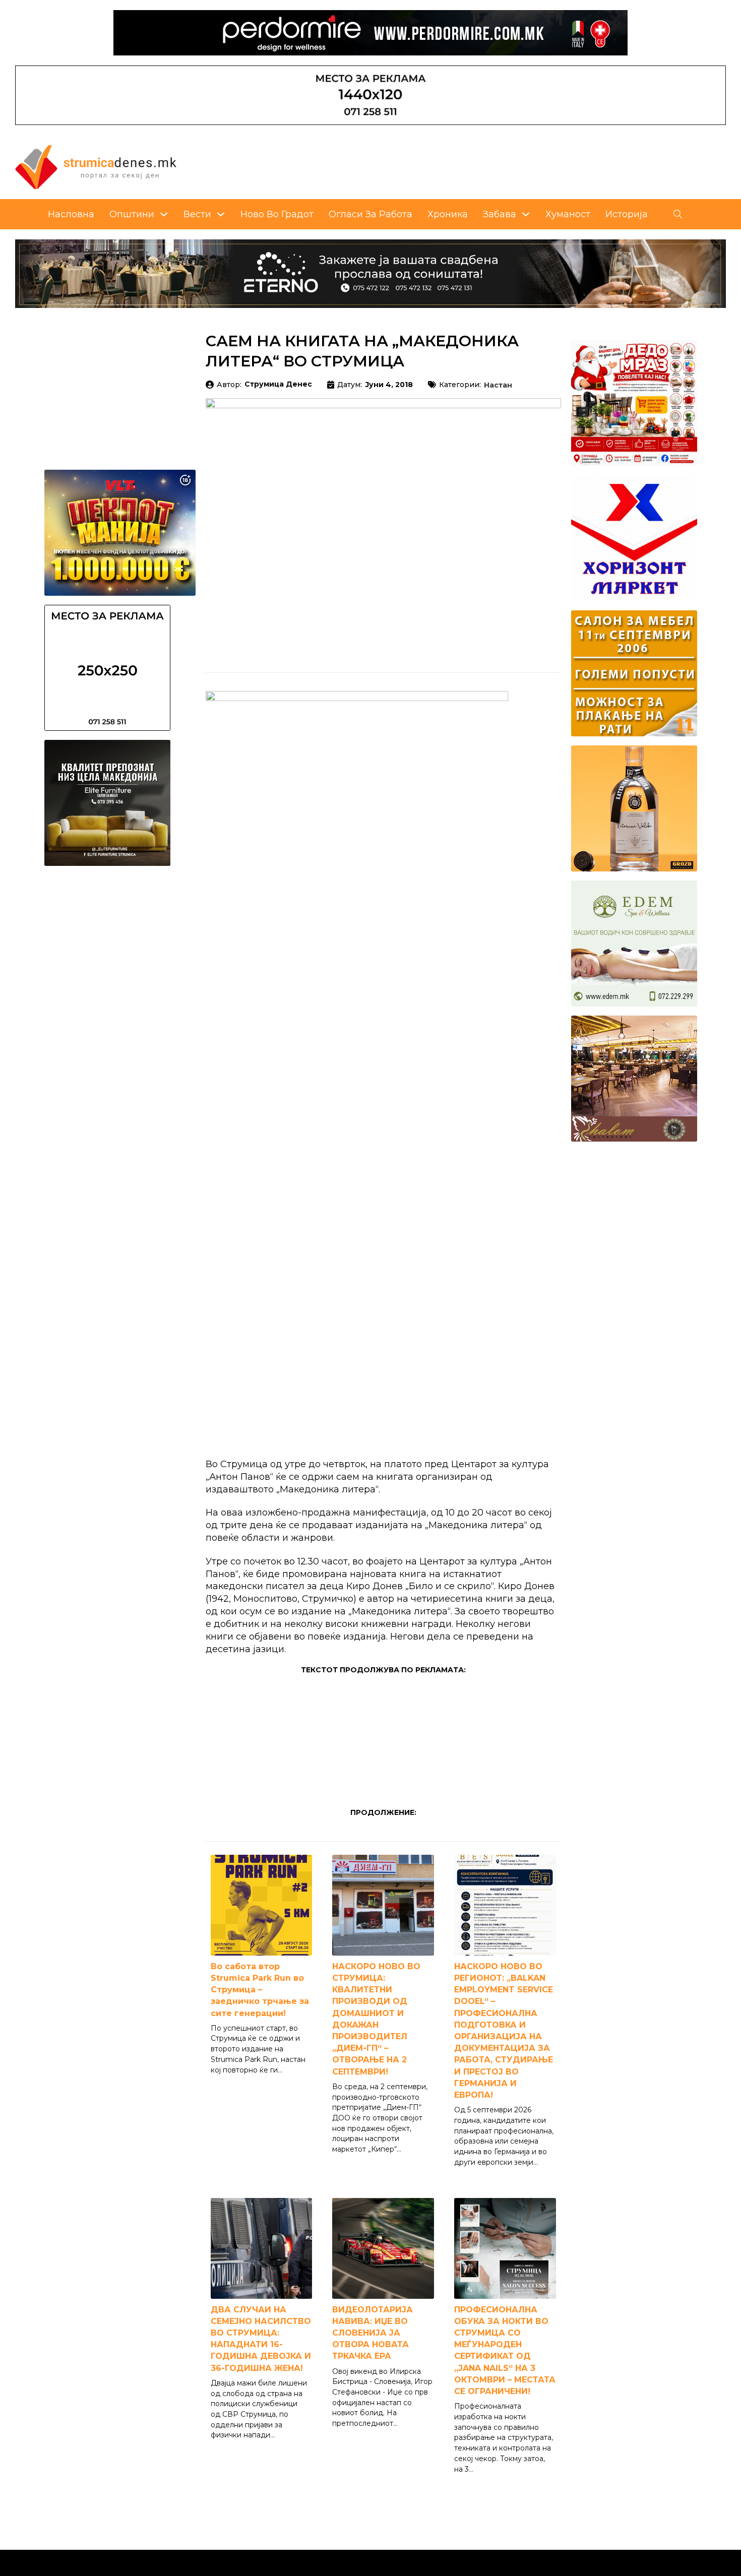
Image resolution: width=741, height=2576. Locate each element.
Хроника (448, 214)
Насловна (71, 214)
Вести (197, 214)
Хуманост (568, 214)
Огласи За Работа (371, 214)
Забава (500, 214)
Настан (498, 386)
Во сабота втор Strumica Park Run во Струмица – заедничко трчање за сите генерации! (260, 1990)
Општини (132, 214)
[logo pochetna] (96, 166)
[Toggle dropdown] (164, 214)
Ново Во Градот (277, 214)
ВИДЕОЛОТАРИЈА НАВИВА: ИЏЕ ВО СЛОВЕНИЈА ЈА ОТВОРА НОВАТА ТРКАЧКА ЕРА (373, 2333)
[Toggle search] (678, 214)
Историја (627, 214)
